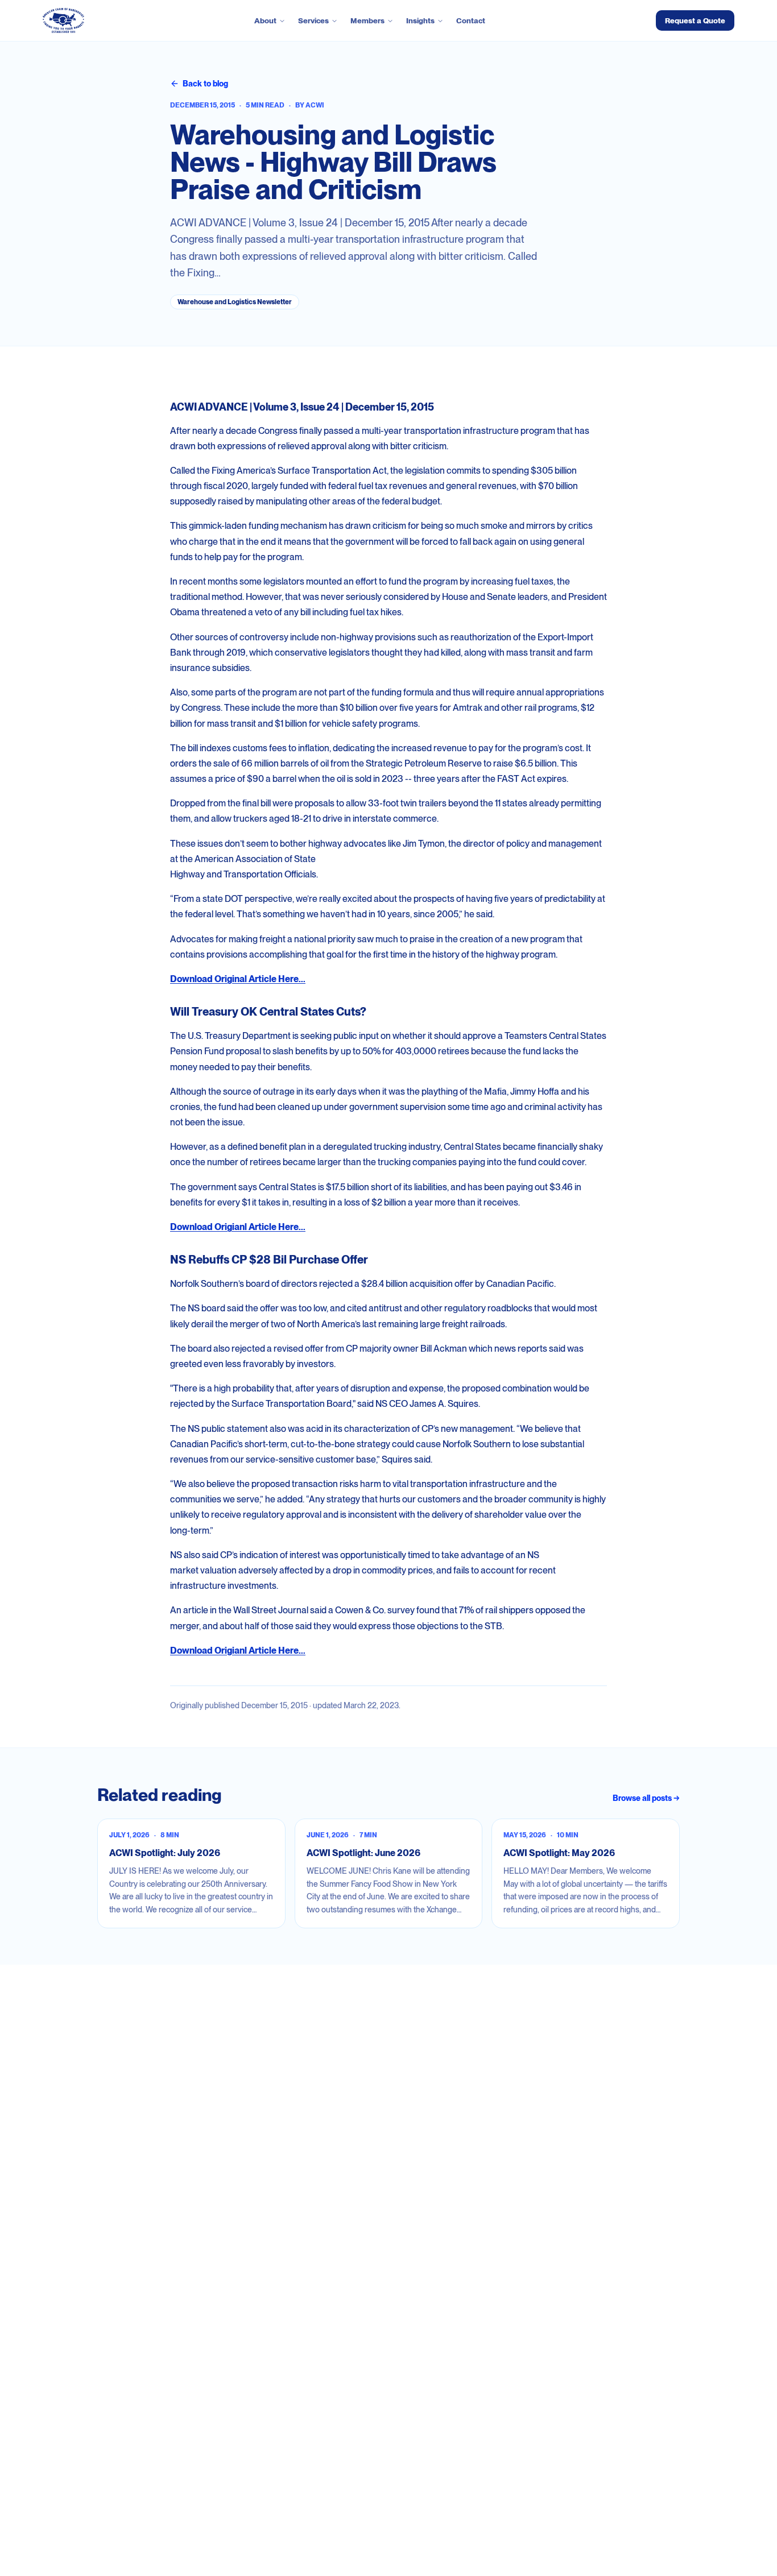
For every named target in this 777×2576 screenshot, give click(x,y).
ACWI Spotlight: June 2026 (363, 1853)
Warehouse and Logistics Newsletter (235, 302)
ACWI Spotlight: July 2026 (165, 1853)
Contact (471, 20)
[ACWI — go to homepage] (63, 20)
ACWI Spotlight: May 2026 (559, 1853)
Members (367, 20)
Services (313, 20)
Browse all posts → (646, 1798)
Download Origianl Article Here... (238, 1227)
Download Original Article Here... (238, 979)
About (265, 20)
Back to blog (205, 84)
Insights (420, 20)
